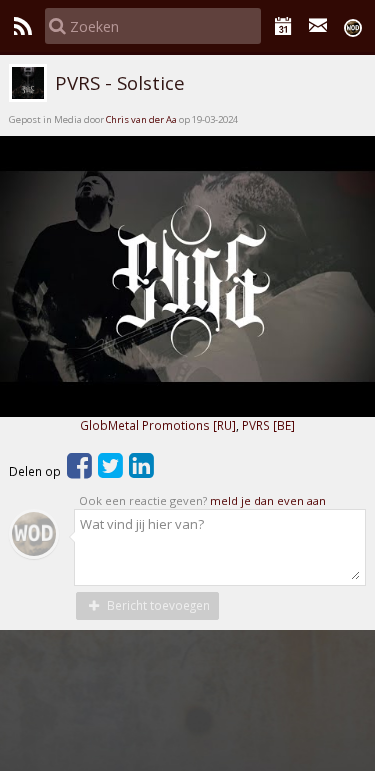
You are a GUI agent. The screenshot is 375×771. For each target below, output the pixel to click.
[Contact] (318, 26)
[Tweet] (110, 471)
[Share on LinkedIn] (141, 471)
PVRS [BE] (268, 425)
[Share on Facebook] (79, 471)
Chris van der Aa (141, 119)
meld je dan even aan (268, 500)
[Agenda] (283, 26)
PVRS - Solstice (117, 83)
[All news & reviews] (22, 26)
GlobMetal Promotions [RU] (158, 425)
